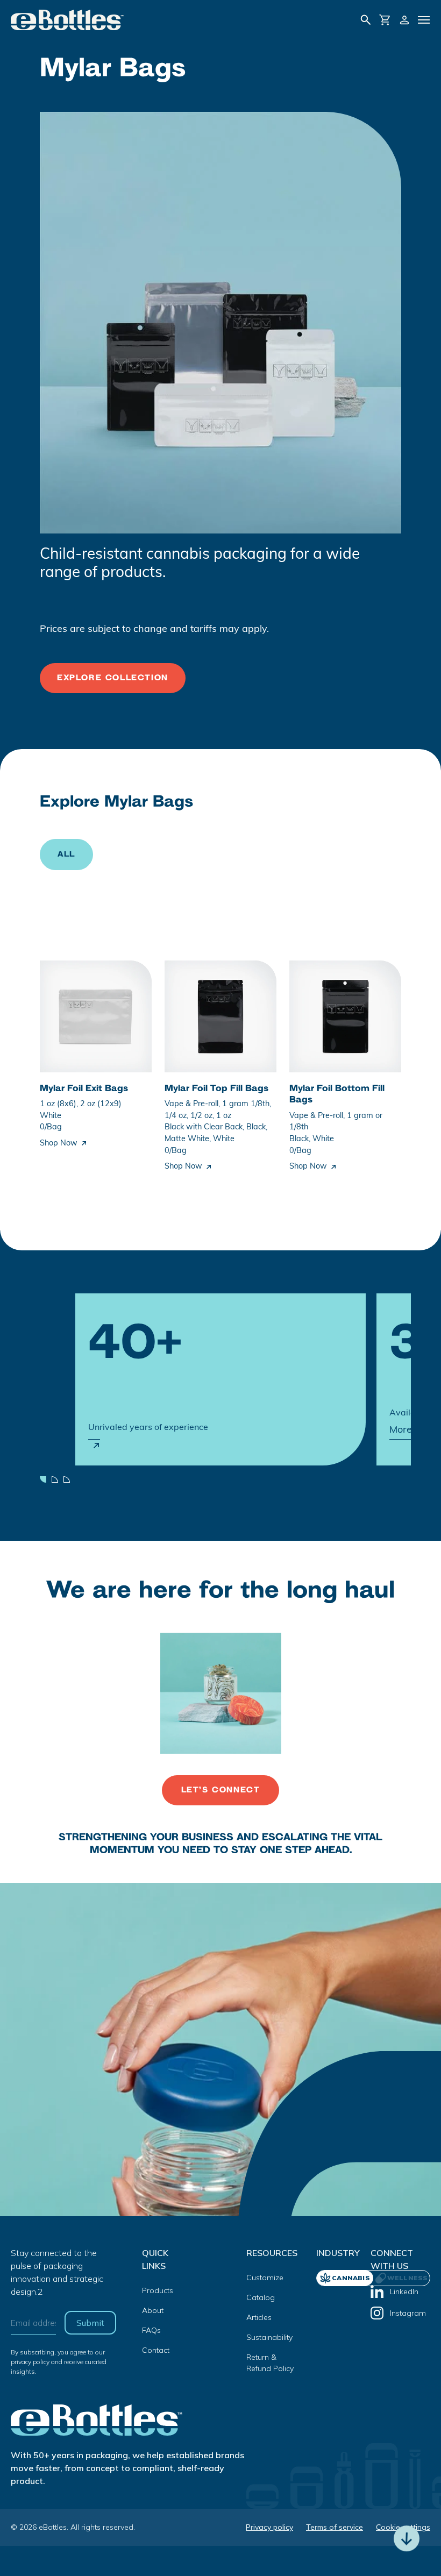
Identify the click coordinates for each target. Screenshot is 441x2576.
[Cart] (385, 20)
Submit (90, 2323)
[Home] (67, 20)
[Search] (366, 20)
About (153, 2310)
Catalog (261, 2297)
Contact (156, 2350)
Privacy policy (269, 2527)
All (66, 854)
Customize (265, 2278)
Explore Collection (113, 678)
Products (158, 2290)
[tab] (401, 2278)
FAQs (151, 2330)
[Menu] (424, 20)
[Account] (404, 20)
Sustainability (269, 2337)
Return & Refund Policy (270, 2363)
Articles (259, 2317)
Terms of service (335, 2527)
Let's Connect (221, 1790)
